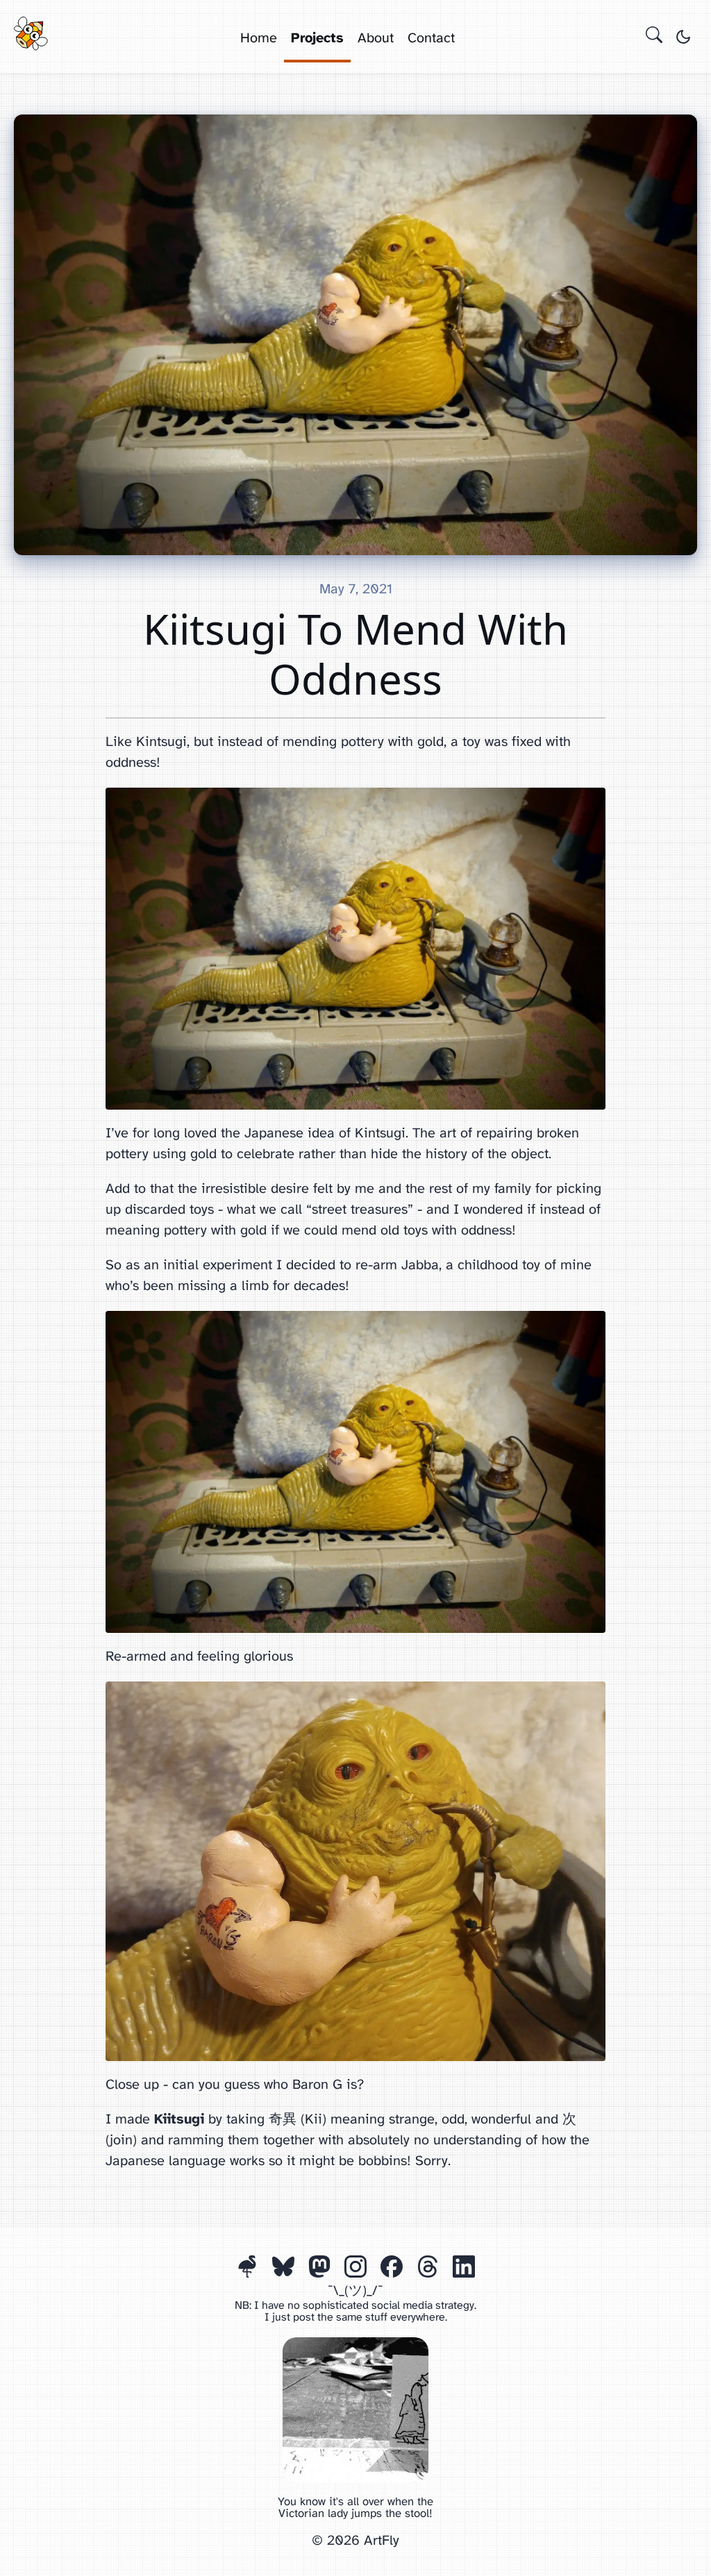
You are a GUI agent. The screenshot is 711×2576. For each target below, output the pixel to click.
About (376, 39)
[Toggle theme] (683, 37)
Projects (317, 39)
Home (259, 39)
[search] (654, 37)
